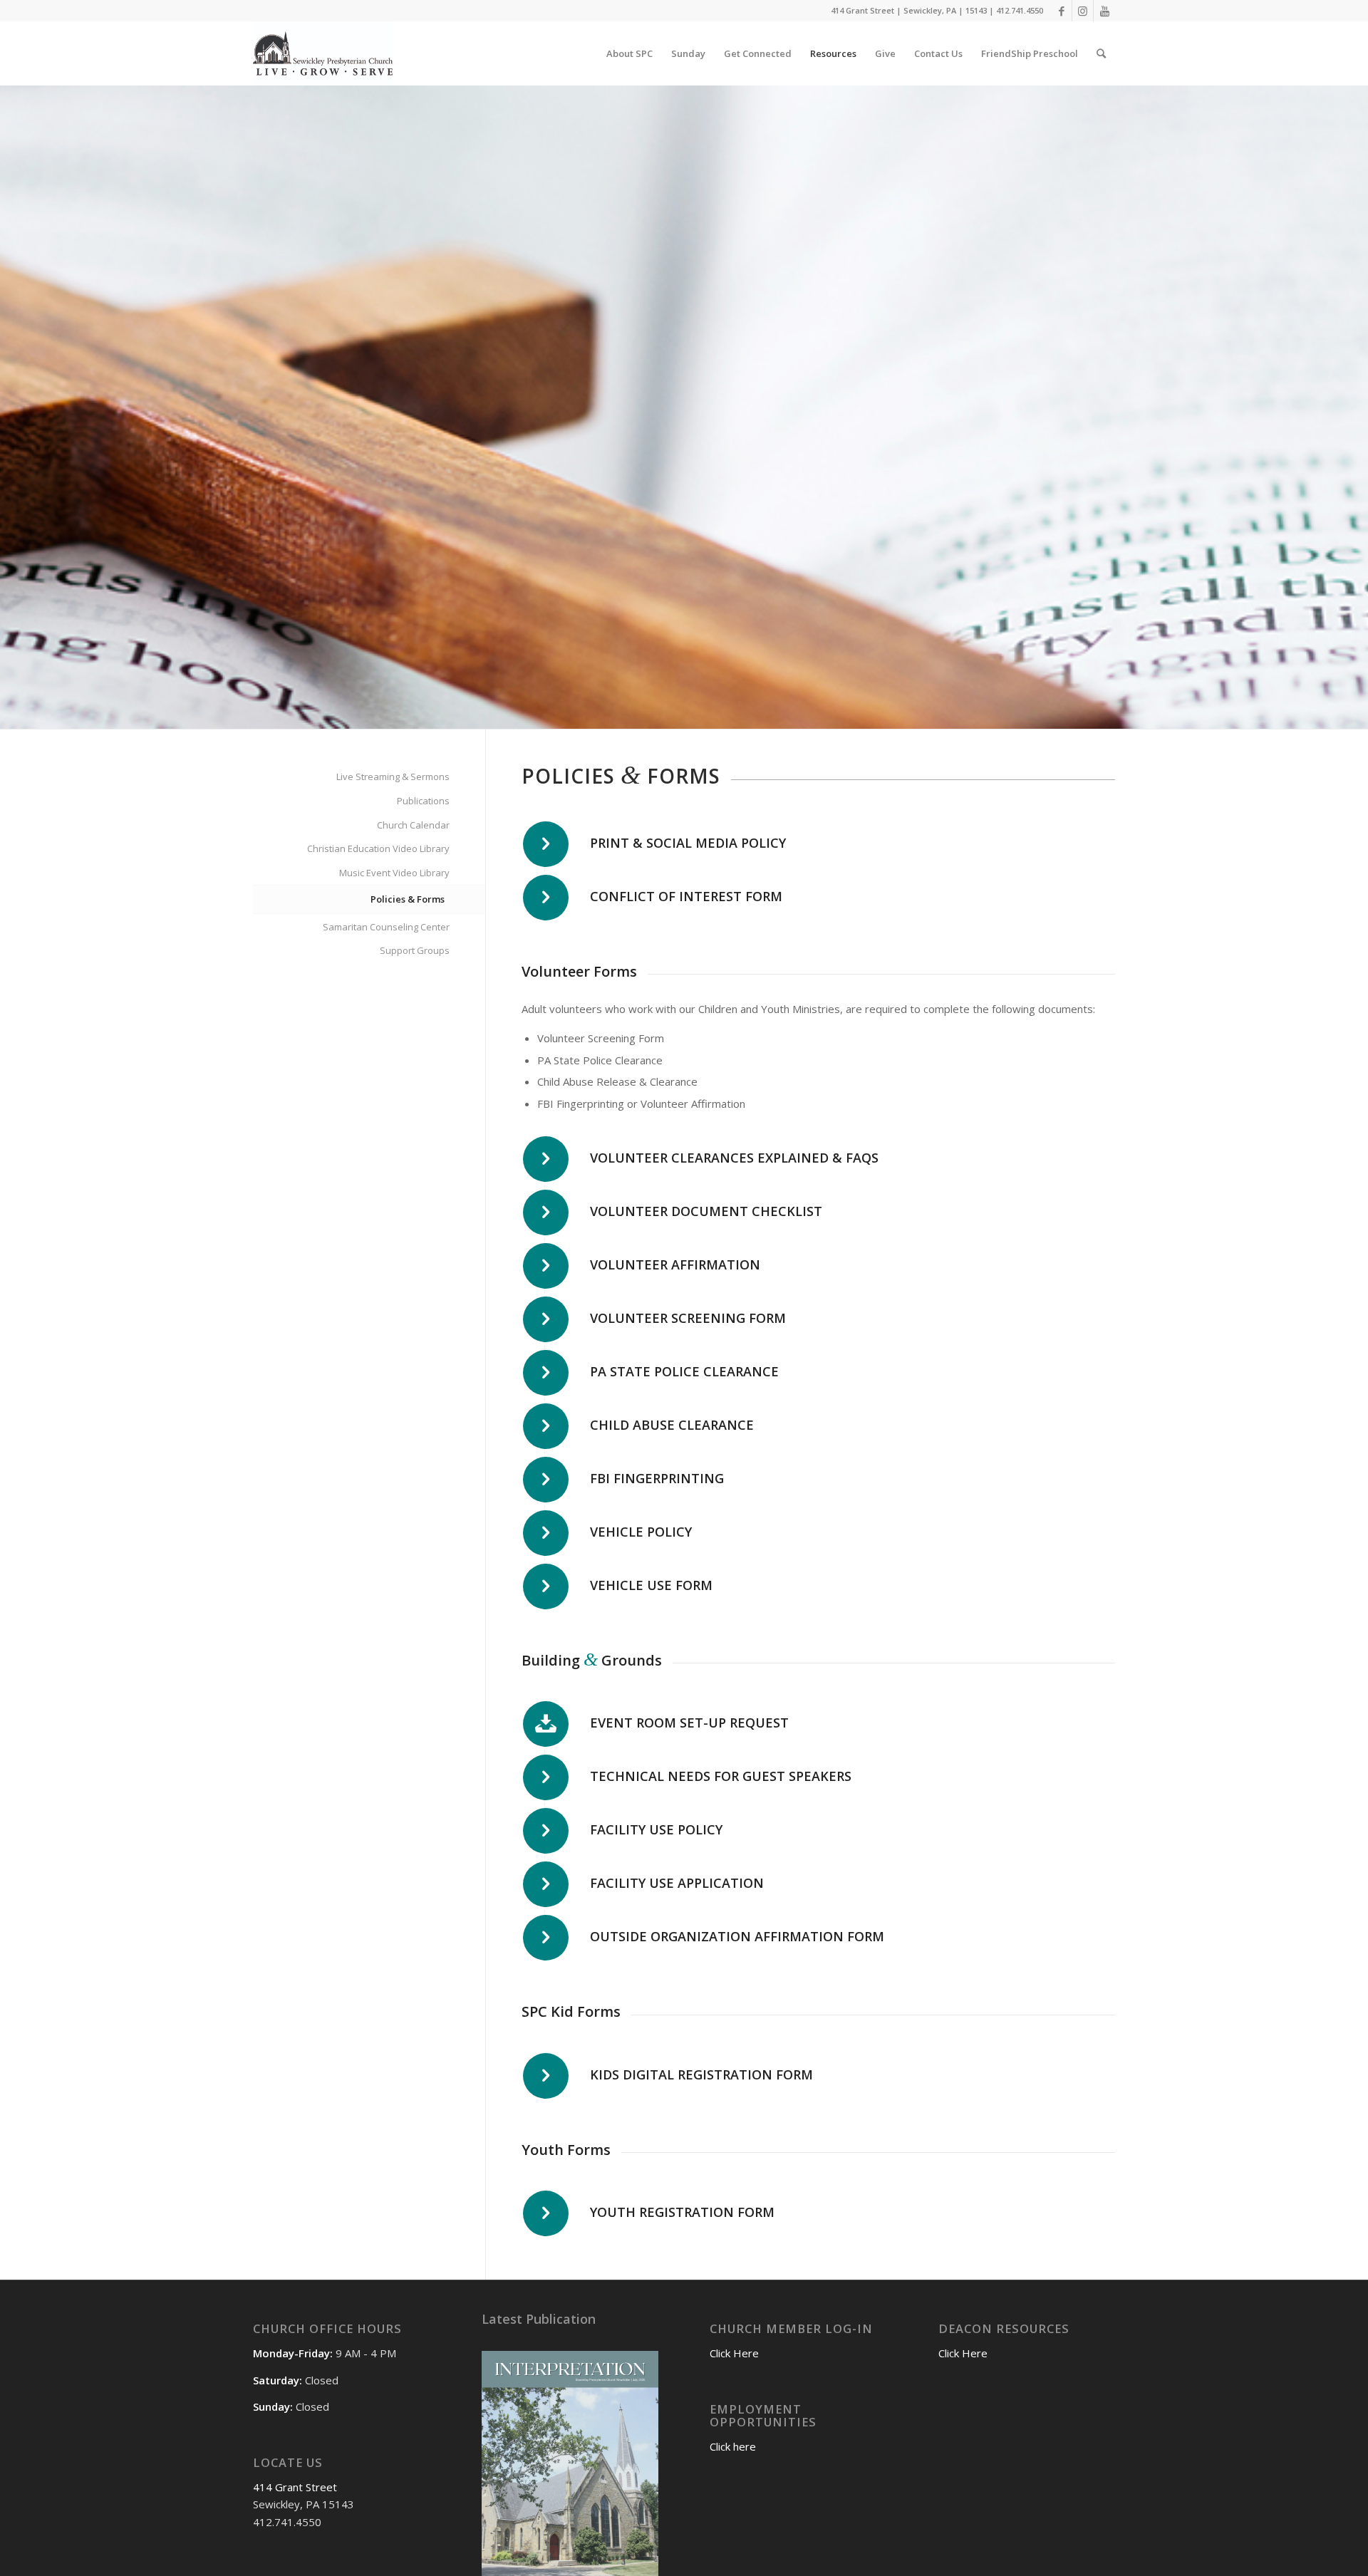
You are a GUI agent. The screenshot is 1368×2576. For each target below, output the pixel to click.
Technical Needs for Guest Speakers (721, 1776)
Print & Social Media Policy (688, 843)
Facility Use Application (677, 1883)
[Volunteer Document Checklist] (546, 1212)
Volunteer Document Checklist (706, 1211)
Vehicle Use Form (651, 1585)
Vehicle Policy (641, 1532)
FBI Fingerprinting (657, 1478)
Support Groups (415, 950)
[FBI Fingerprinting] (546, 1480)
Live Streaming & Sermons (393, 777)
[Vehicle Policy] (546, 1533)
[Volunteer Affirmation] (546, 1266)
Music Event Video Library (394, 873)
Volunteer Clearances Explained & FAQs (734, 1158)
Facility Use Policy (656, 1829)
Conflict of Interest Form (686, 896)
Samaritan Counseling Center (386, 927)
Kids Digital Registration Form (701, 2074)
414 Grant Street (295, 2487)
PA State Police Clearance (684, 1371)
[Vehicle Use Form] (546, 1586)
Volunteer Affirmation (675, 1264)
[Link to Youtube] (1104, 11)
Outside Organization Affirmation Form (737, 1936)
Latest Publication (539, 2319)
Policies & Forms (408, 899)
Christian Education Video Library (378, 848)
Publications (423, 801)
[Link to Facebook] (1061, 11)
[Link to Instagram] (1083, 11)
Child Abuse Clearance (672, 1425)
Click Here (734, 2353)
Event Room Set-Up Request (689, 1723)
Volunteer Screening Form (688, 1318)
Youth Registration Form (682, 2212)
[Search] (1101, 53)
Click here (733, 2446)
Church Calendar (413, 825)
